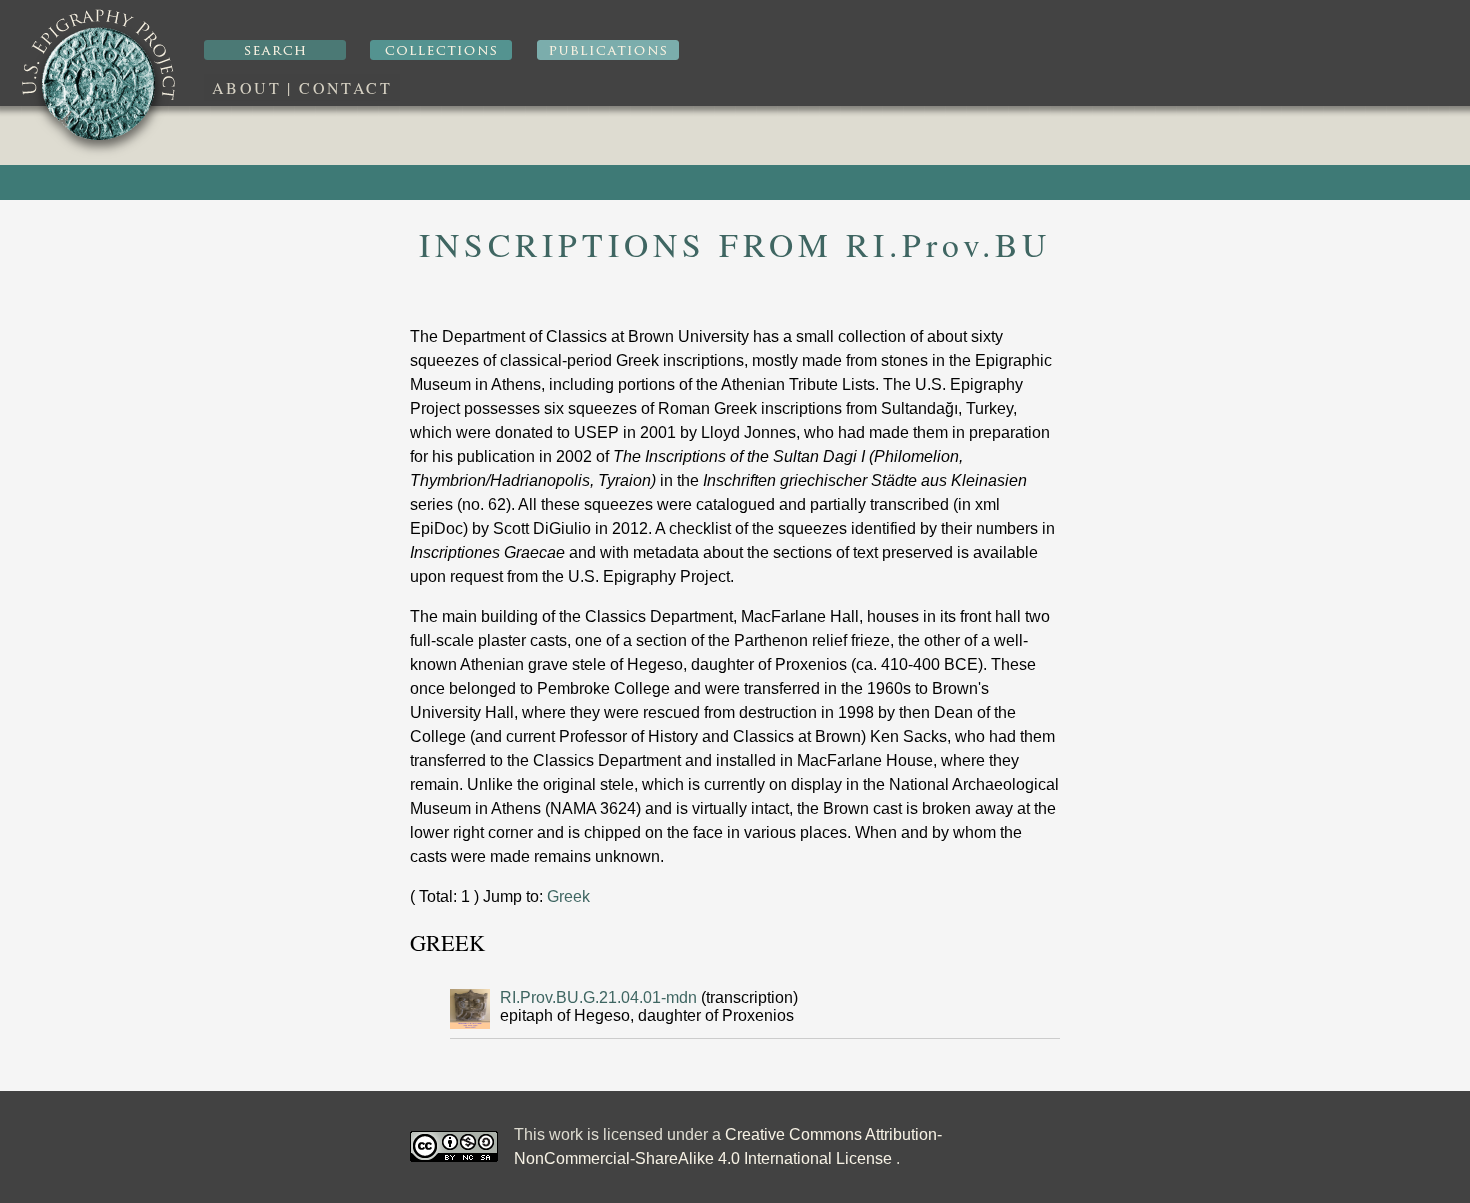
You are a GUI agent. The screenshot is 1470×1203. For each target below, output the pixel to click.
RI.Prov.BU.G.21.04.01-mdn (600, 997)
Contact (345, 87)
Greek (568, 896)
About (246, 87)
